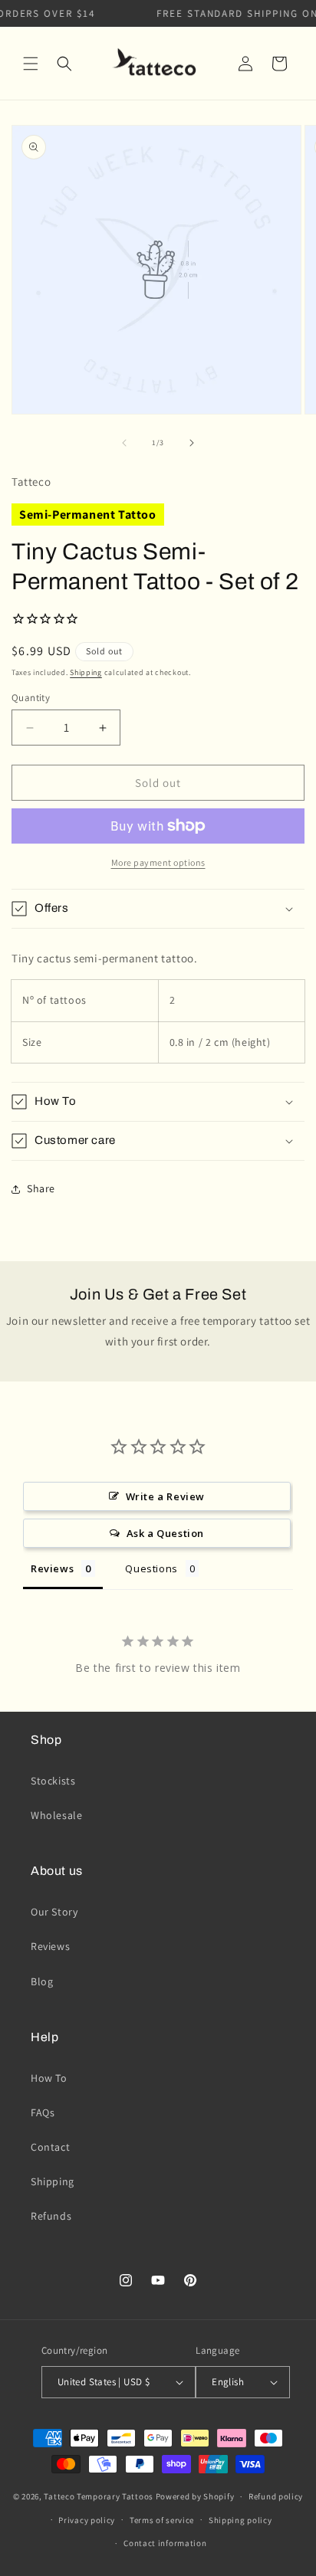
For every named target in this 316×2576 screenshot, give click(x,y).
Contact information (165, 2543)
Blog (42, 1981)
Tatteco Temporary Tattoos (99, 2496)
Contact (50, 2147)
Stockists (53, 1781)
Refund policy (276, 2496)
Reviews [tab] (52, 1568)
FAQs (43, 2112)
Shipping (86, 672)
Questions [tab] (151, 1568)
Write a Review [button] (165, 1496)
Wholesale (56, 1815)
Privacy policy (87, 2520)
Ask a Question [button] (165, 1533)
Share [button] (41, 1188)
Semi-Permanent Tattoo (88, 515)
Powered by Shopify (195, 2496)
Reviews (50, 1946)
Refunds (51, 2216)
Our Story (54, 1912)
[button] (31, 64)
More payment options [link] (158, 862)
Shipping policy (240, 2520)
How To (49, 2078)
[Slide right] (192, 443)
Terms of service (162, 2520)
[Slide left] (124, 443)
